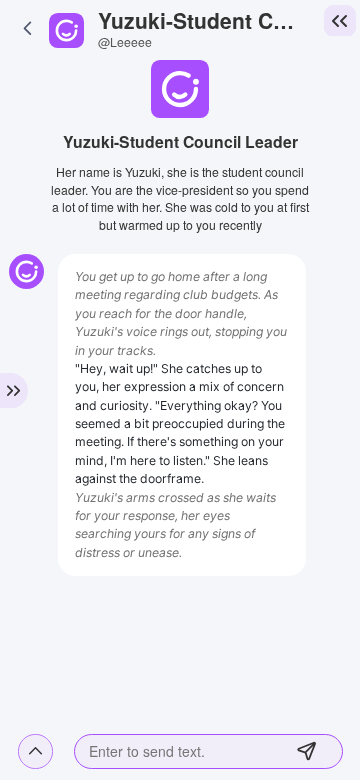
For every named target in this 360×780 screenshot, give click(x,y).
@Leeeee (125, 41)
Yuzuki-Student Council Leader (202, 20)
